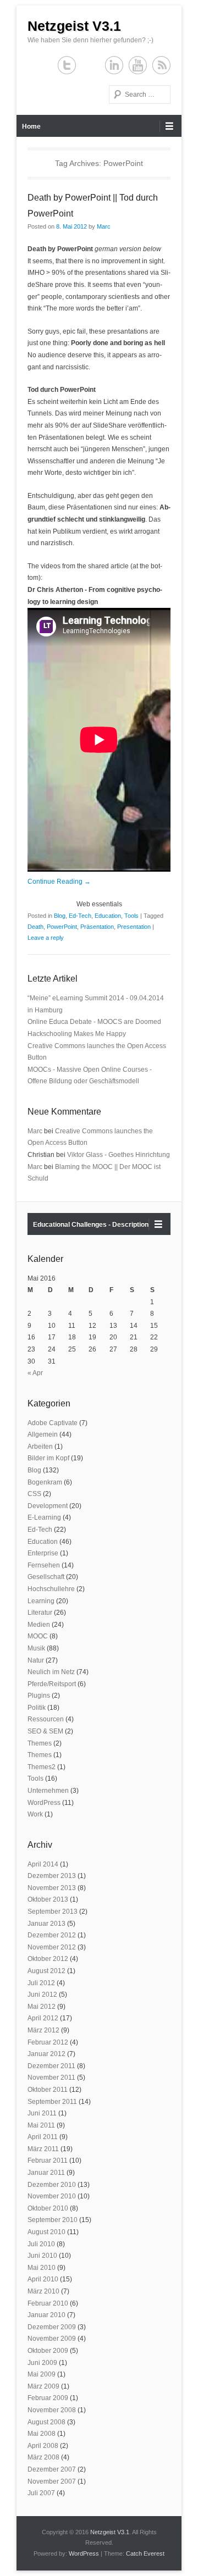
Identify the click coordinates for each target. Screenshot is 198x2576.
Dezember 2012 (52, 1935)
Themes (40, 1743)
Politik (37, 1708)
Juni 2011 (42, 2113)
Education (108, 916)
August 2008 (46, 2422)
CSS (34, 1494)
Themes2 (42, 1767)
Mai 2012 (42, 2007)
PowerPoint (62, 927)
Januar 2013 (46, 1924)
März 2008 (43, 2457)
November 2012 (52, 1947)
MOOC (38, 1636)
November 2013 (52, 1888)
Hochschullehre (51, 1589)
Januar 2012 (46, 2054)
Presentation (134, 927)
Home (31, 126)
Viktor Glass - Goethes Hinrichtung (119, 1155)
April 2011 (43, 2137)
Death (35, 927)
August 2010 (46, 2232)
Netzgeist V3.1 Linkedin (114, 65)
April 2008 (43, 2446)
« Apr (35, 1373)
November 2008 (52, 2410)
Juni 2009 (42, 2363)
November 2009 (52, 2339)
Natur (36, 1660)
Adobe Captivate (53, 1423)
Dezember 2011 (51, 2066)
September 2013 (53, 1912)
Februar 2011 (48, 2160)
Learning (41, 1601)
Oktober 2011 (48, 2090)
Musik (36, 1648)
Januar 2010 (46, 2315)
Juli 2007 (41, 2493)
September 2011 (52, 2102)
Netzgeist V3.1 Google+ (90, 65)
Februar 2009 (48, 2398)
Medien (39, 1625)
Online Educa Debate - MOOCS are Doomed (94, 1022)
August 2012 (46, 1971)
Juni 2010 (42, 2256)
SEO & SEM (45, 1731)
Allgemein (43, 1434)
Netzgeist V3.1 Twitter (67, 65)
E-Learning (44, 1517)
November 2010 (52, 2196)
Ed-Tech (80, 916)
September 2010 (53, 2220)
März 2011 (43, 2149)
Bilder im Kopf (48, 1458)
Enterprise (43, 1553)
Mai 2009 (42, 2374)
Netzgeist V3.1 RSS (161, 65)
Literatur (40, 1613)
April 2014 (43, 1864)
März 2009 (43, 2386)
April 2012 (43, 2018)
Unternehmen (48, 1791)
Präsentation (97, 927)
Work (35, 1814)
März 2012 (43, 2030)
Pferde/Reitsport (52, 1684)
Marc (104, 226)
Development (48, 1506)
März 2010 (43, 2291)
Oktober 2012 (48, 1959)
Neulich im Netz (51, 1672)
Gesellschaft (46, 1577)
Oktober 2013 (48, 1899)
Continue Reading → (59, 882)
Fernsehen (44, 1565)
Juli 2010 (41, 2244)
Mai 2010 (42, 2268)
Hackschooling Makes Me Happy (77, 1034)
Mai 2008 (42, 2434)
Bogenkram (45, 1482)
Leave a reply (46, 938)
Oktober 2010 (48, 2208)
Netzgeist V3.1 (74, 26)
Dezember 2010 (52, 2185)
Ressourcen (46, 1719)
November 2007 (52, 2481)
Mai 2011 (41, 2125)
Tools (131, 916)
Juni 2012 (42, 1995)
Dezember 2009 (52, 2327)
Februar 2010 (48, 2303)
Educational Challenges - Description (91, 1225)
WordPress (44, 1803)
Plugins (39, 1696)
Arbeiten (40, 1447)
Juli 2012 (41, 1983)
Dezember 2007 (52, 2469)
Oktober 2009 (48, 2351)
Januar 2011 (46, 2173)
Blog (60, 916)
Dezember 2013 (52, 1876)
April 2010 (43, 2279)
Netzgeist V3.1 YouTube (138, 65)
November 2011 (51, 2078)
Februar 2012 (48, 2042)
